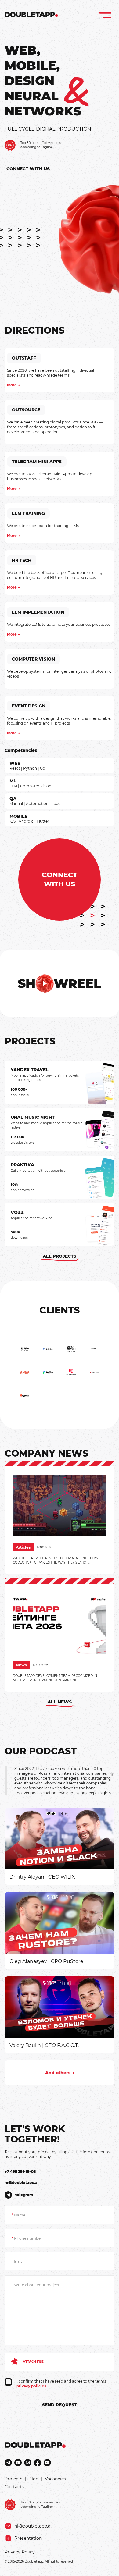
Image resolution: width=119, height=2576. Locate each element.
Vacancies (55, 2479)
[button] (60, 983)
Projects (13, 2479)
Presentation (28, 2538)
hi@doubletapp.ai (22, 2183)
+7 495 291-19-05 (20, 2172)
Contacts (14, 2487)
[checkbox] (8, 2382)
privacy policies (31, 2386)
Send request (60, 2405)
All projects (60, 1256)
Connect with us (28, 169)
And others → (60, 2073)
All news (60, 1702)
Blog (34, 2479)
